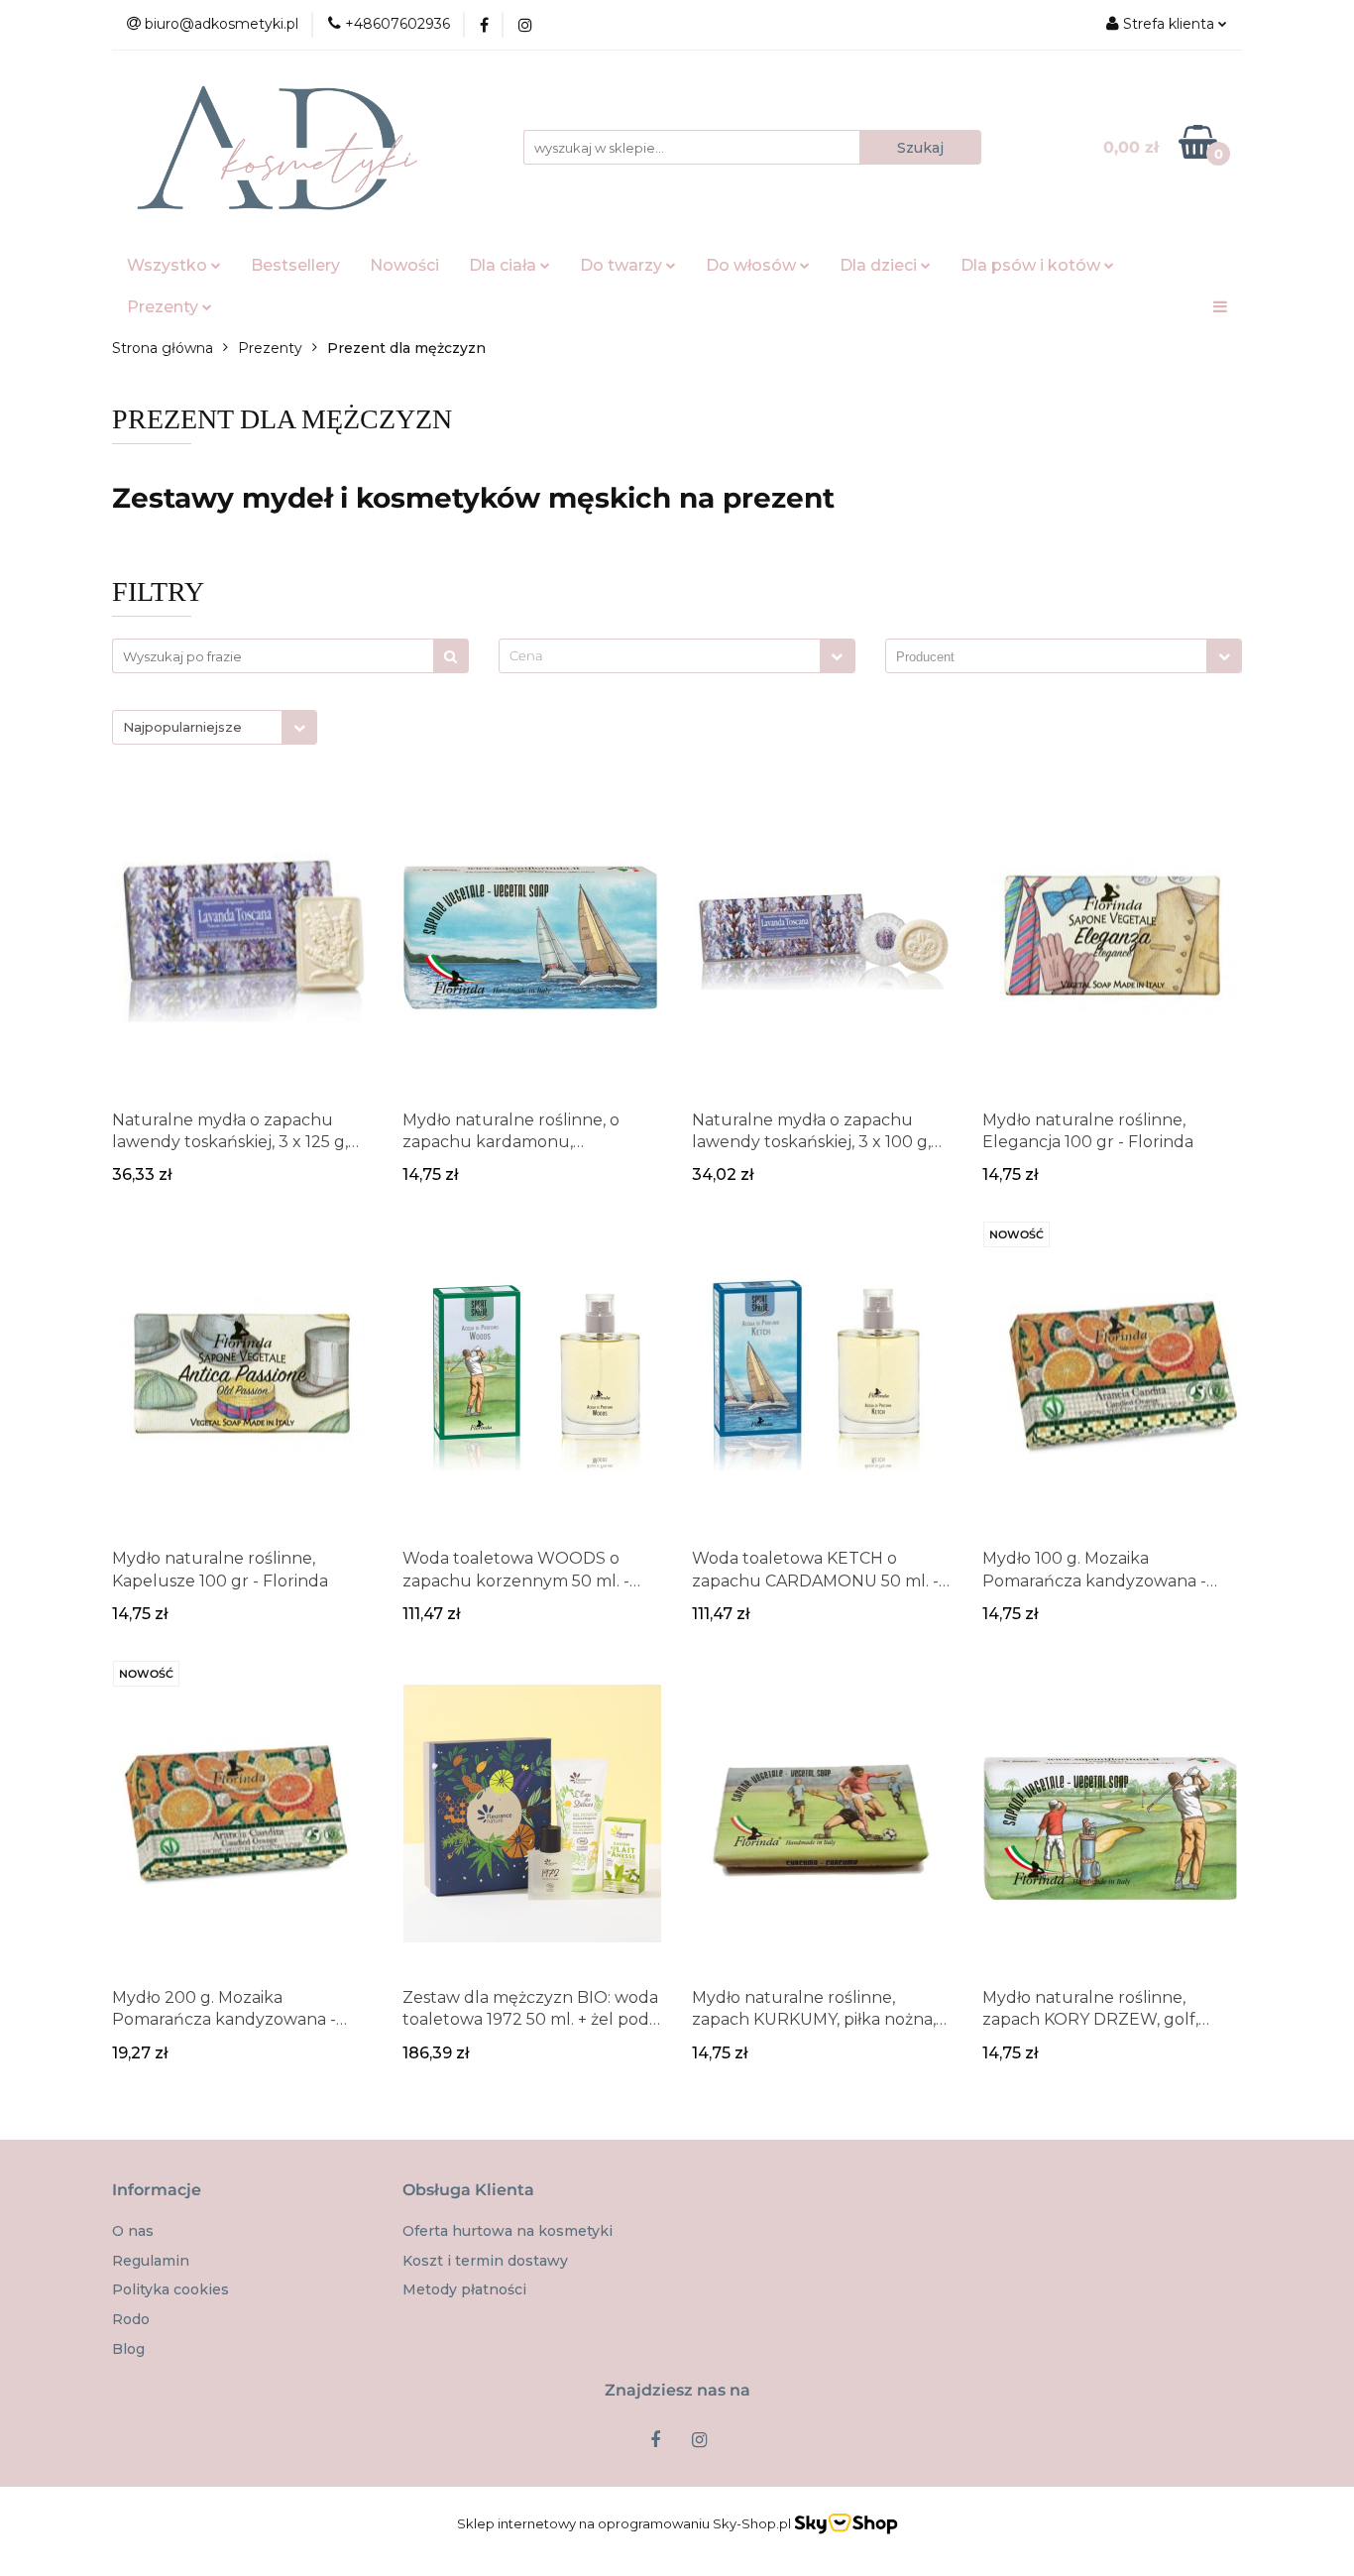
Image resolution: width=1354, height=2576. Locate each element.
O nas (133, 2231)
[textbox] (660, 656)
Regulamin (151, 2261)
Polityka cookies (170, 2289)
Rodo (131, 2319)
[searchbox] (1051, 657)
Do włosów (753, 265)
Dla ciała (505, 265)
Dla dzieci (880, 265)
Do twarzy (623, 265)
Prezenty (165, 307)
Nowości (404, 265)
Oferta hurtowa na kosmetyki (508, 2231)
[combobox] (677, 656)
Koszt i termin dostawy (485, 2261)
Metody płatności (464, 2289)
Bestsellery (295, 265)
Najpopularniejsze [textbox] (182, 727)
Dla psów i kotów (1032, 265)
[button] (157, 2191)
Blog (128, 2349)
